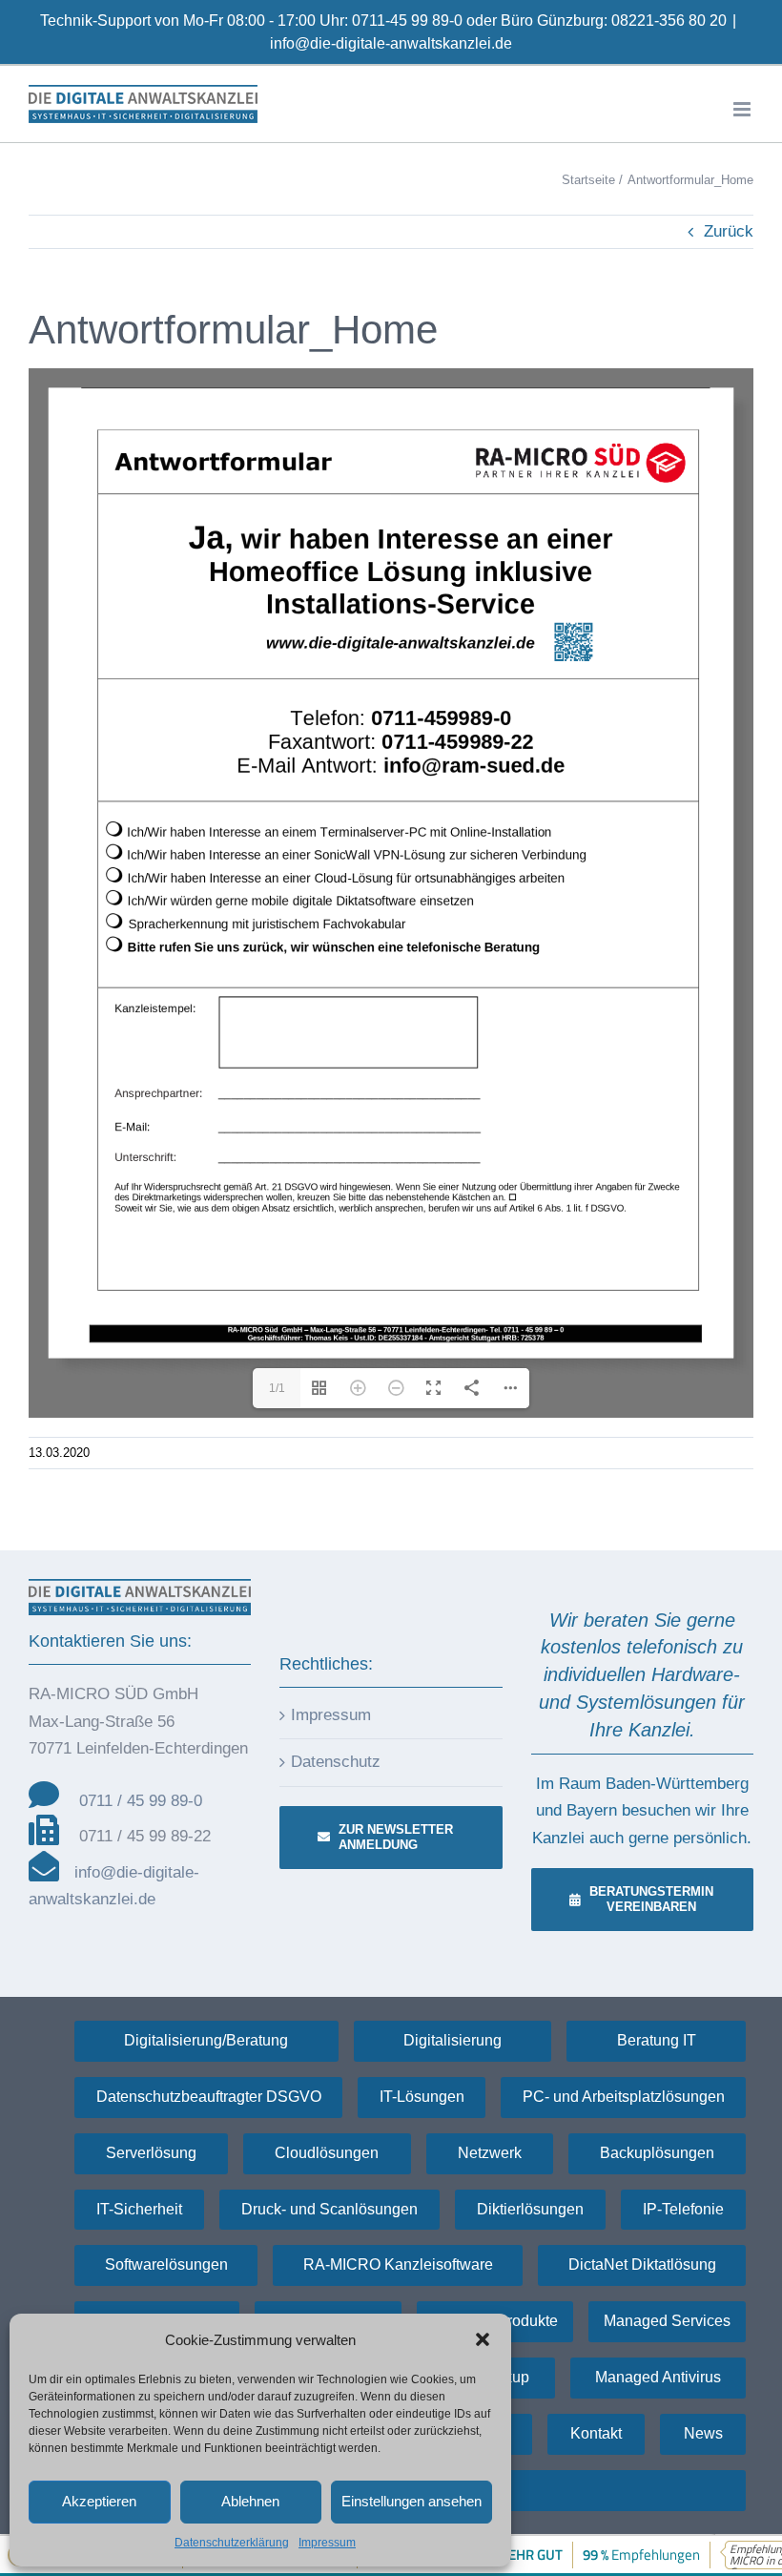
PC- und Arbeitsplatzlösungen (624, 2097)
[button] (483, 2339)
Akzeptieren (99, 2501)
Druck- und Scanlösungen (329, 2209)
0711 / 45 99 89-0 (141, 1801)
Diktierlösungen (530, 2209)
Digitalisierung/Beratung (206, 2040)
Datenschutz (336, 1762)
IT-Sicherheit (139, 2209)
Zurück (729, 231)
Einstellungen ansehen (412, 2501)
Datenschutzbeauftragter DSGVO (209, 2097)
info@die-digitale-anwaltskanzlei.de (391, 43)
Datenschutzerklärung (232, 2543)
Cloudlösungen (327, 2153)
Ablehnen (250, 2501)
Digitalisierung (453, 2040)
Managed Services (667, 2321)
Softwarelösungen (166, 2264)
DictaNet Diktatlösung (642, 2264)
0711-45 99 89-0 (407, 21)
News (703, 2433)
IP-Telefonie (683, 2209)
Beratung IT (657, 2040)
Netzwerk (490, 2153)
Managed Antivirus (658, 2377)
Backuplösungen (657, 2153)
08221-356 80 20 (669, 21)
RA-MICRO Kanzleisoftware (398, 2264)
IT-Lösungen (422, 2097)
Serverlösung (151, 2153)
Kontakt (596, 2433)
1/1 (277, 1388)
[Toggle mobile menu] (743, 109)
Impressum (327, 2543)
